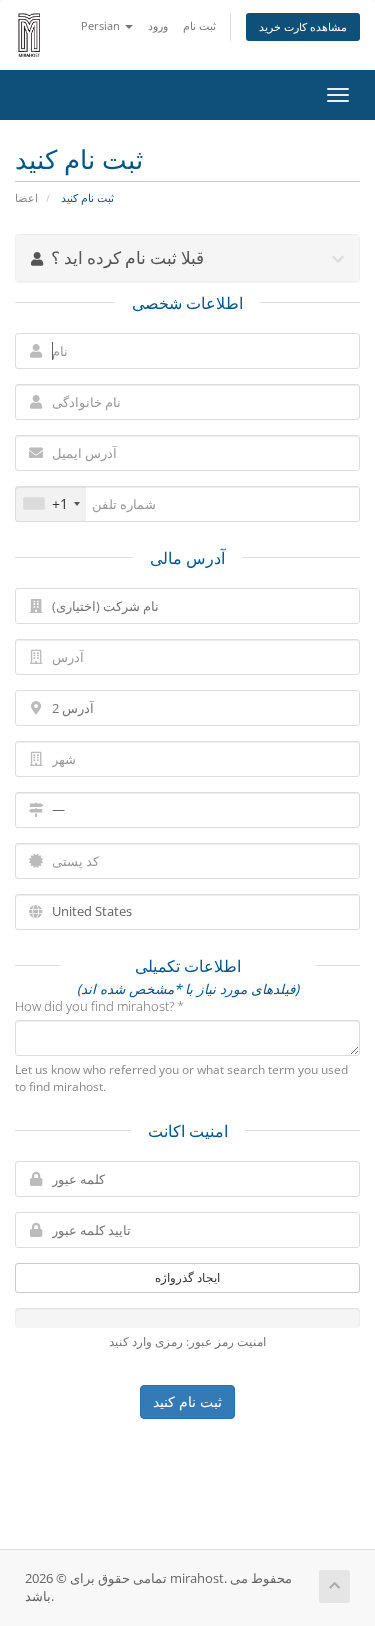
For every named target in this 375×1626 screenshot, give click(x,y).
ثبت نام (199, 25)
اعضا (26, 197)
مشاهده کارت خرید (303, 26)
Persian (102, 25)
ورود (158, 25)
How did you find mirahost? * (99, 1006)
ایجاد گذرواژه (187, 1277)
